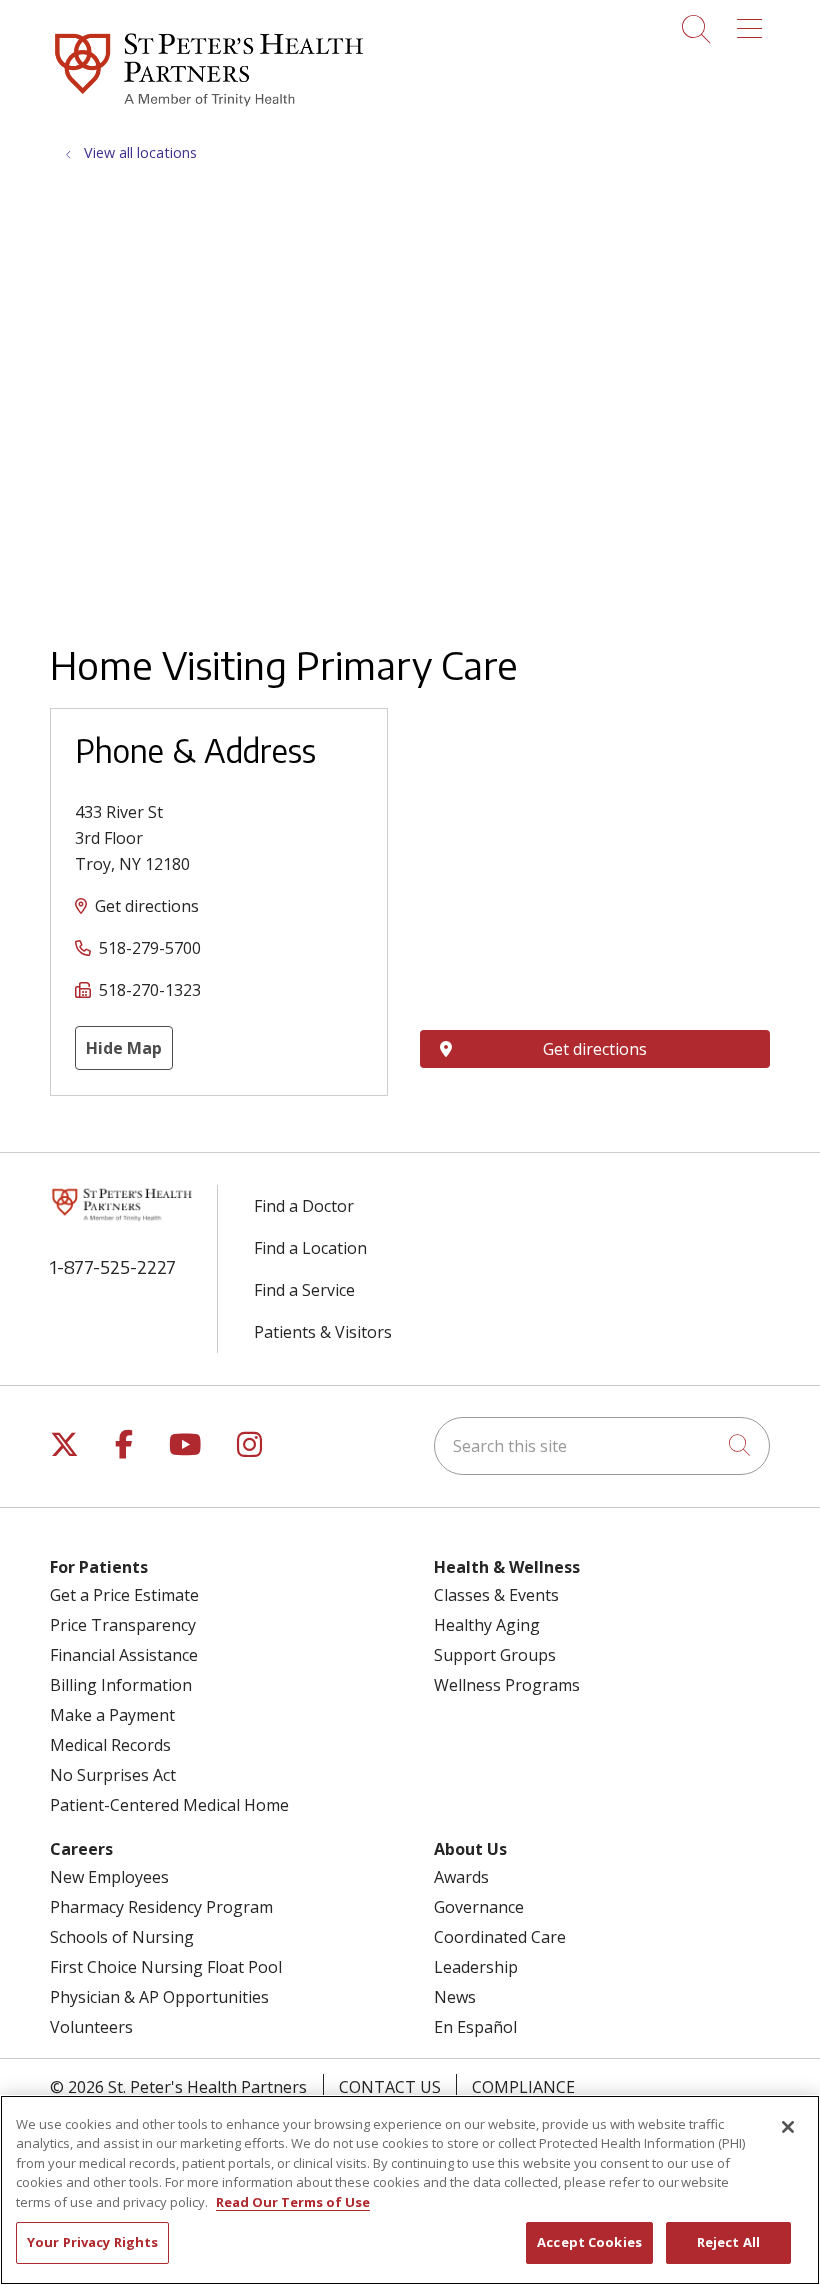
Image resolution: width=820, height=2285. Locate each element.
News (455, 1997)
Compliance (523, 2087)
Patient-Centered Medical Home (169, 1805)
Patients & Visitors (323, 1332)
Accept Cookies (589, 2242)
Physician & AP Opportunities (159, 1997)
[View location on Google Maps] (595, 818)
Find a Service (304, 1290)
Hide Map (124, 1048)
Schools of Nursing (122, 1937)
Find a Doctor (304, 1206)
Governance (479, 1907)
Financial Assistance (124, 1655)
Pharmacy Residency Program (161, 1907)
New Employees (109, 1877)
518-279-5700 (150, 948)
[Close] (788, 2127)
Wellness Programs (507, 1685)
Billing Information (121, 1685)
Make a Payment (112, 1715)
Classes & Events (496, 1595)
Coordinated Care (500, 1937)
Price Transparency (123, 1625)
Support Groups (495, 1655)
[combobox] (602, 1446)
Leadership (476, 1967)
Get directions (147, 906)
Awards (461, 1877)
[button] (753, 22)
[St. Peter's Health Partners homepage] (209, 109)
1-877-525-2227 (113, 1266)
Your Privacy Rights (92, 2242)
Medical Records (110, 1745)
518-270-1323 (150, 990)
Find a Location (310, 1248)
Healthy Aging (487, 1625)
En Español (475, 2027)
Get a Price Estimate (124, 1595)
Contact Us (390, 2087)
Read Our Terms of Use (293, 2202)
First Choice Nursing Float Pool (166, 1967)
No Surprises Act (113, 1775)
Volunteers (91, 2027)
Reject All (728, 2242)
